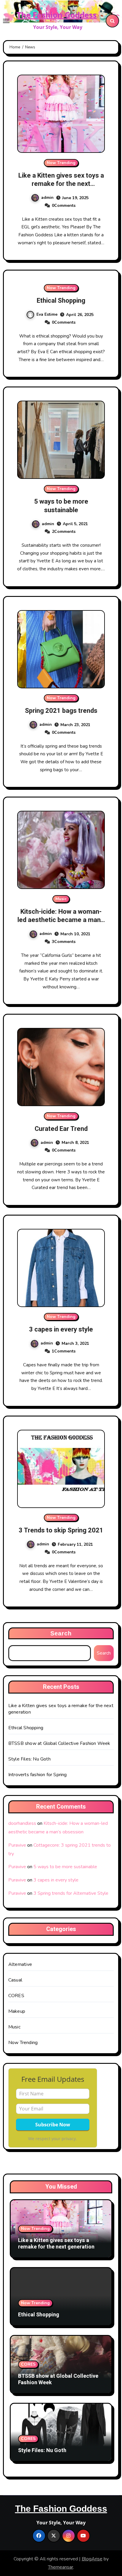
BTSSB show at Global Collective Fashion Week (59, 1743)
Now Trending (61, 163)
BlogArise (92, 2559)
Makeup (17, 2011)
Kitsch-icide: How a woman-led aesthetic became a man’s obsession (61, 920)
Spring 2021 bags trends (61, 711)
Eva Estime (47, 314)
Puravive (17, 1845)
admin (47, 198)
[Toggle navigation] (6, 21)
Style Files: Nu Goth (29, 1759)
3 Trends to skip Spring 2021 (61, 1530)
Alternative (20, 1964)
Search (61, 1633)
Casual (15, 1980)
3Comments (64, 942)
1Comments (64, 1351)
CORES (16, 1996)
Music (61, 899)
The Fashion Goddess (57, 15)
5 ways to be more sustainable (61, 506)
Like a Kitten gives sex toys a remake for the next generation (61, 184)
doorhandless (22, 1823)
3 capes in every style (61, 1329)
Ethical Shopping (61, 301)
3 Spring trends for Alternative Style (71, 1893)
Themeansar (61, 2567)
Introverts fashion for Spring (38, 1775)
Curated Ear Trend (61, 1129)
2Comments (64, 532)
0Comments (64, 205)
